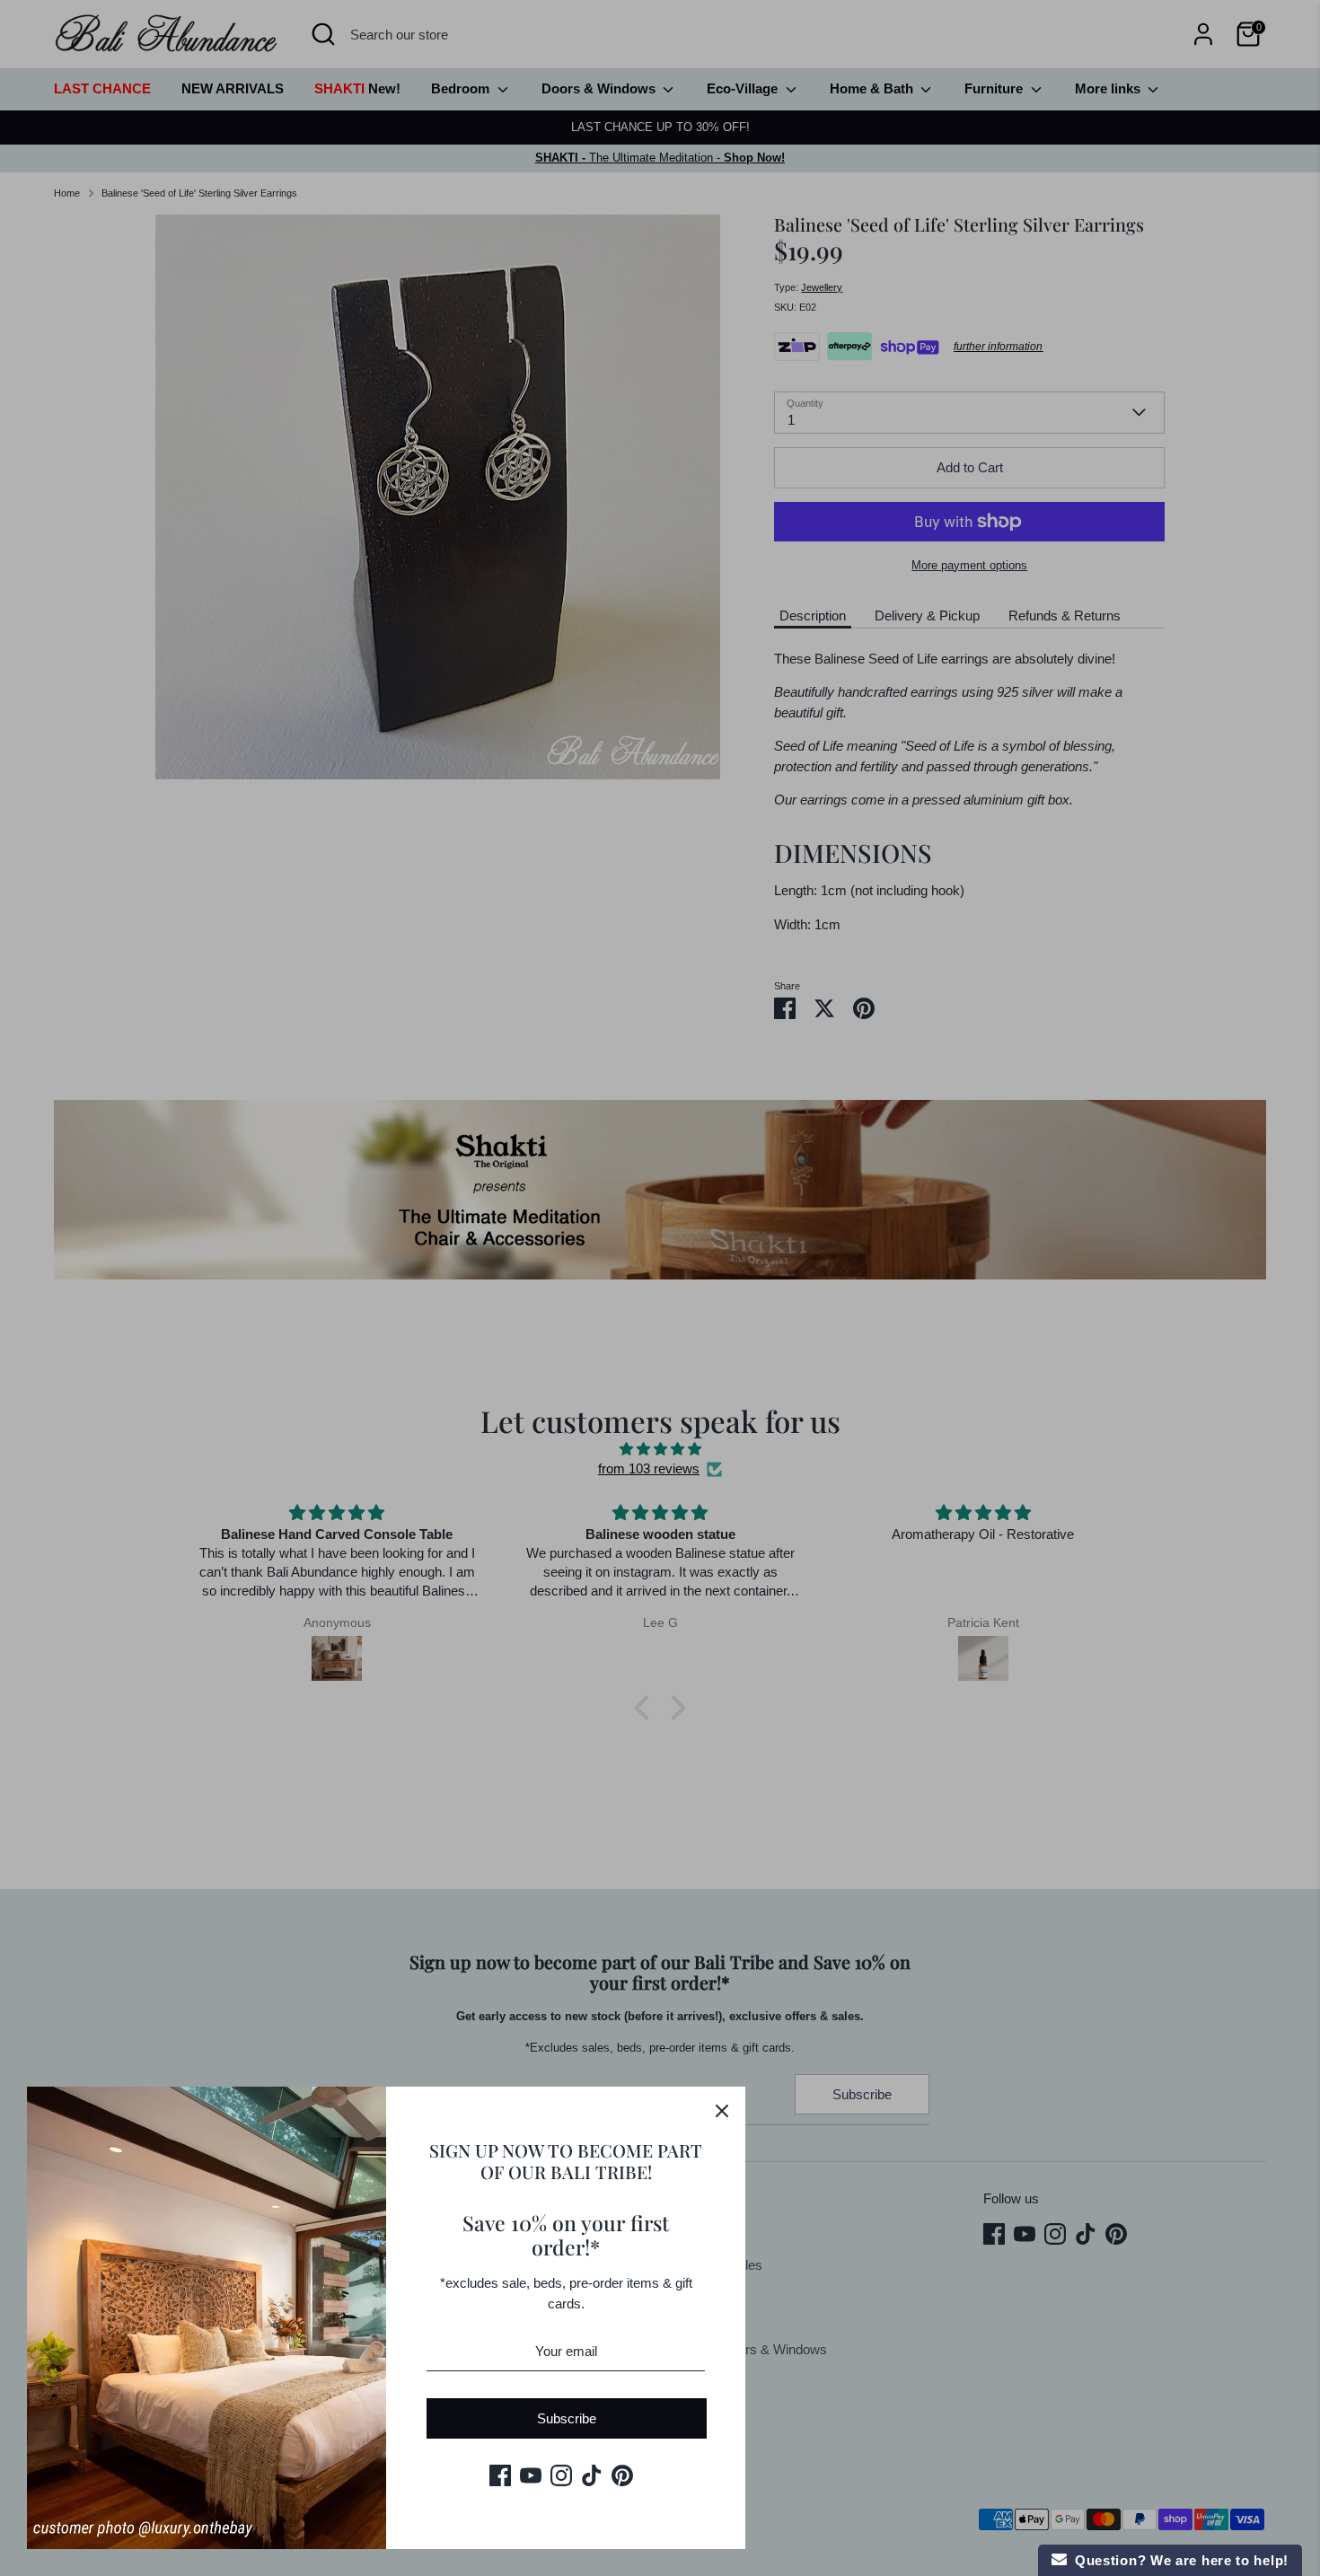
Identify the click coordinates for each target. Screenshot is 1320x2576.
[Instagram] (561, 2475)
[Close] (722, 2110)
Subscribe (567, 2418)
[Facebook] (500, 2475)
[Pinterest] (622, 2475)
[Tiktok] (592, 2475)
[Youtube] (531, 2475)
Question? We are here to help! (1178, 2560)
